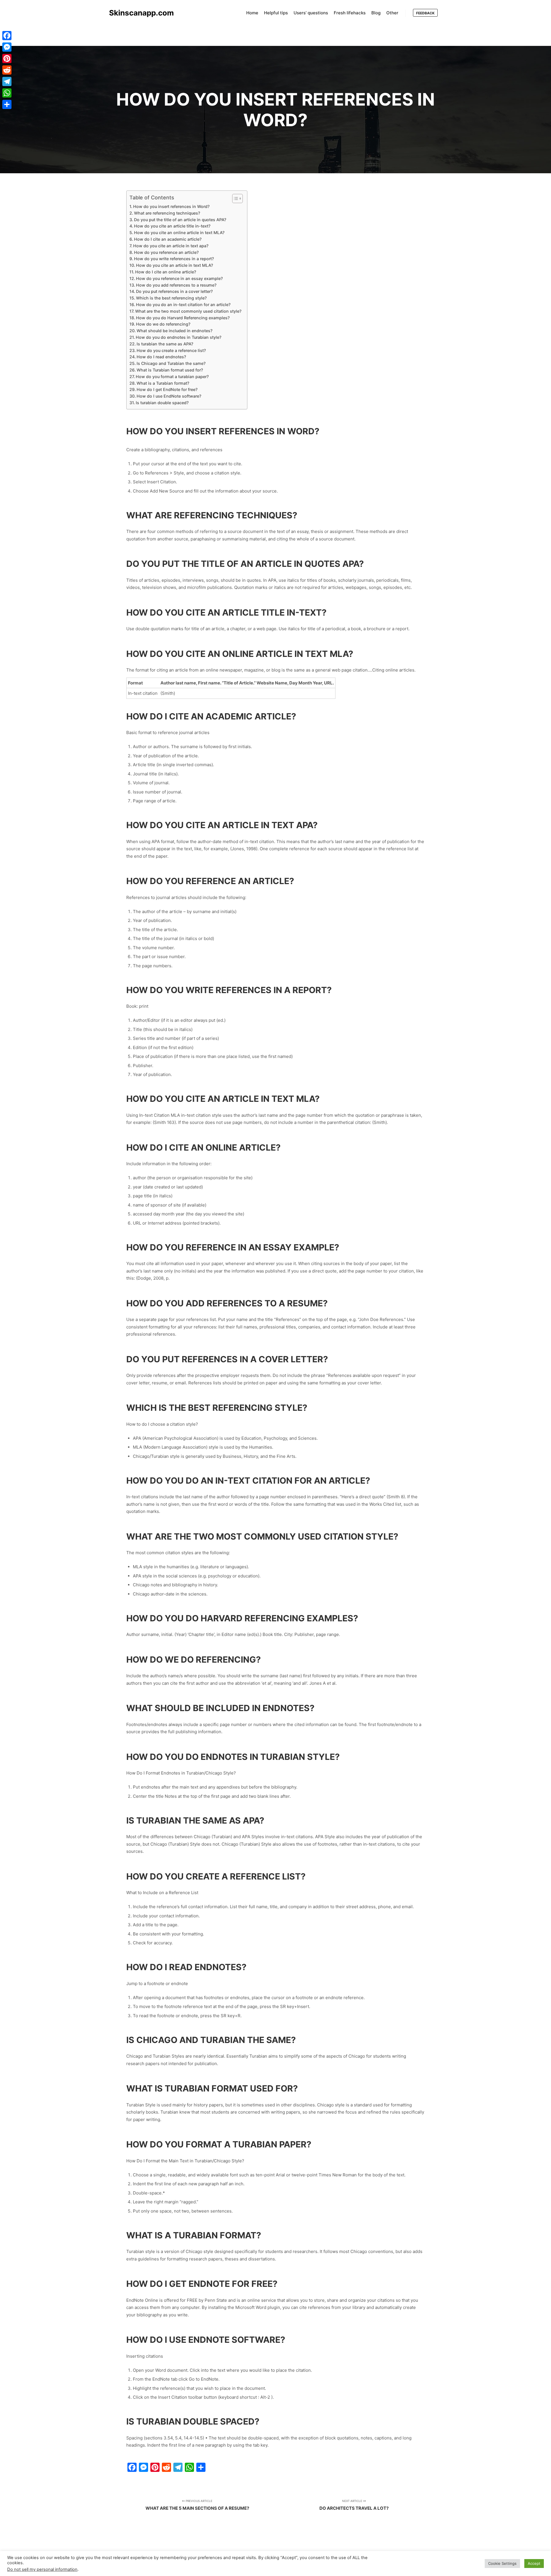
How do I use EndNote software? (169, 396)
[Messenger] (7, 47)
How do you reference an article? (166, 252)
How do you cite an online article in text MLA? (179, 232)
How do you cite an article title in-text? (172, 226)
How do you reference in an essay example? (179, 278)
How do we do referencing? (163, 324)
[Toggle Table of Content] (235, 199)
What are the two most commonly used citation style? (188, 311)
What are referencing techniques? (167, 213)
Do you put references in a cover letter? (174, 291)
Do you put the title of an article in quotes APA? (180, 220)
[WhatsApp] (7, 93)
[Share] (7, 104)
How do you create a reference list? (171, 350)
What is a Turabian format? (163, 383)
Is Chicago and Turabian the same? (171, 363)
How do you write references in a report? (174, 259)
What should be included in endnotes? (174, 331)
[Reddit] (7, 70)
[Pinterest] (7, 59)
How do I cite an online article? (166, 272)
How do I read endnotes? (161, 357)
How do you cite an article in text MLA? (174, 265)
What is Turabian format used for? (170, 370)
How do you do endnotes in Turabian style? (179, 337)
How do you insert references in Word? (171, 206)
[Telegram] (7, 81)
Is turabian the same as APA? (165, 344)
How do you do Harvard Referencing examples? (183, 318)
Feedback (425, 13)
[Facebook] (7, 36)
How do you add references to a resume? (176, 285)
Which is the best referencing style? (171, 298)
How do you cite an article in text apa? (171, 246)
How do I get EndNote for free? (167, 389)
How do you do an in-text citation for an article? (183, 305)
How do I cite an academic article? (168, 239)
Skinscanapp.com (138, 13)
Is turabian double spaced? (162, 403)
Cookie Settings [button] (502, 2563)
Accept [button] (534, 2563)
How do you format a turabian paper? (172, 377)
